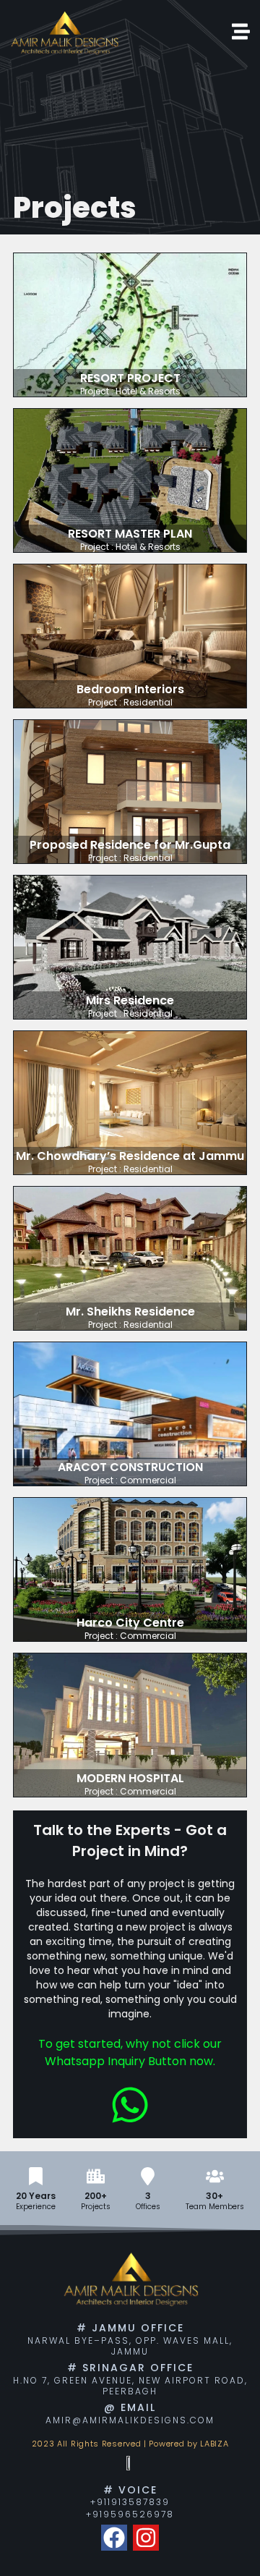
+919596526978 (130, 2514)
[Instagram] (146, 2538)
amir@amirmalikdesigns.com (130, 2420)
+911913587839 (130, 2502)
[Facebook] (114, 2538)
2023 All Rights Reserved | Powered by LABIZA (130, 2444)
